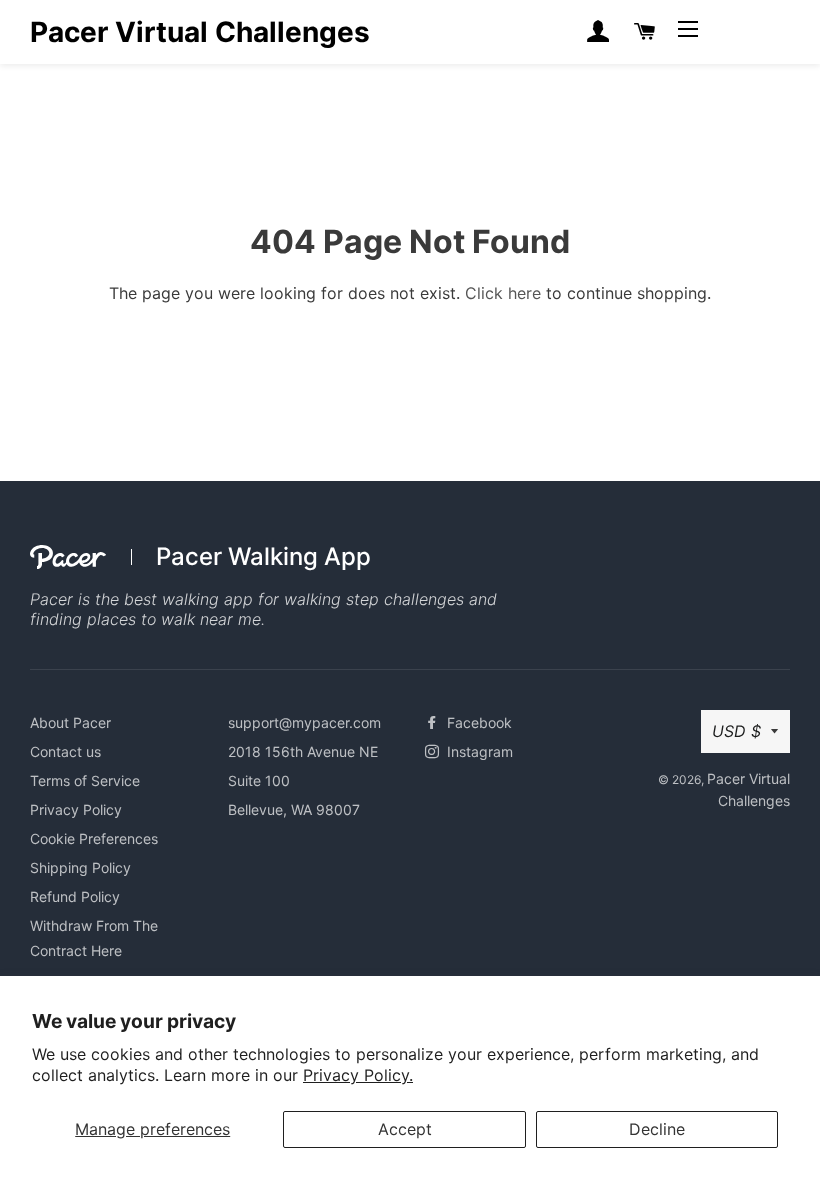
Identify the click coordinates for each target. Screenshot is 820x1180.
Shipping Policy (80, 867)
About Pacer (70, 722)
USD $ (736, 731)
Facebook (477, 722)
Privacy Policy (76, 809)
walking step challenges (374, 599)
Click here (503, 293)
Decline (657, 1129)
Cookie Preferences (94, 838)
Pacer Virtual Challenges (200, 32)
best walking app (188, 599)
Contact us (65, 751)
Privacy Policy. (358, 1075)
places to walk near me (174, 619)
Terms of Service (85, 780)
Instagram (478, 751)
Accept (405, 1129)
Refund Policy (75, 896)
